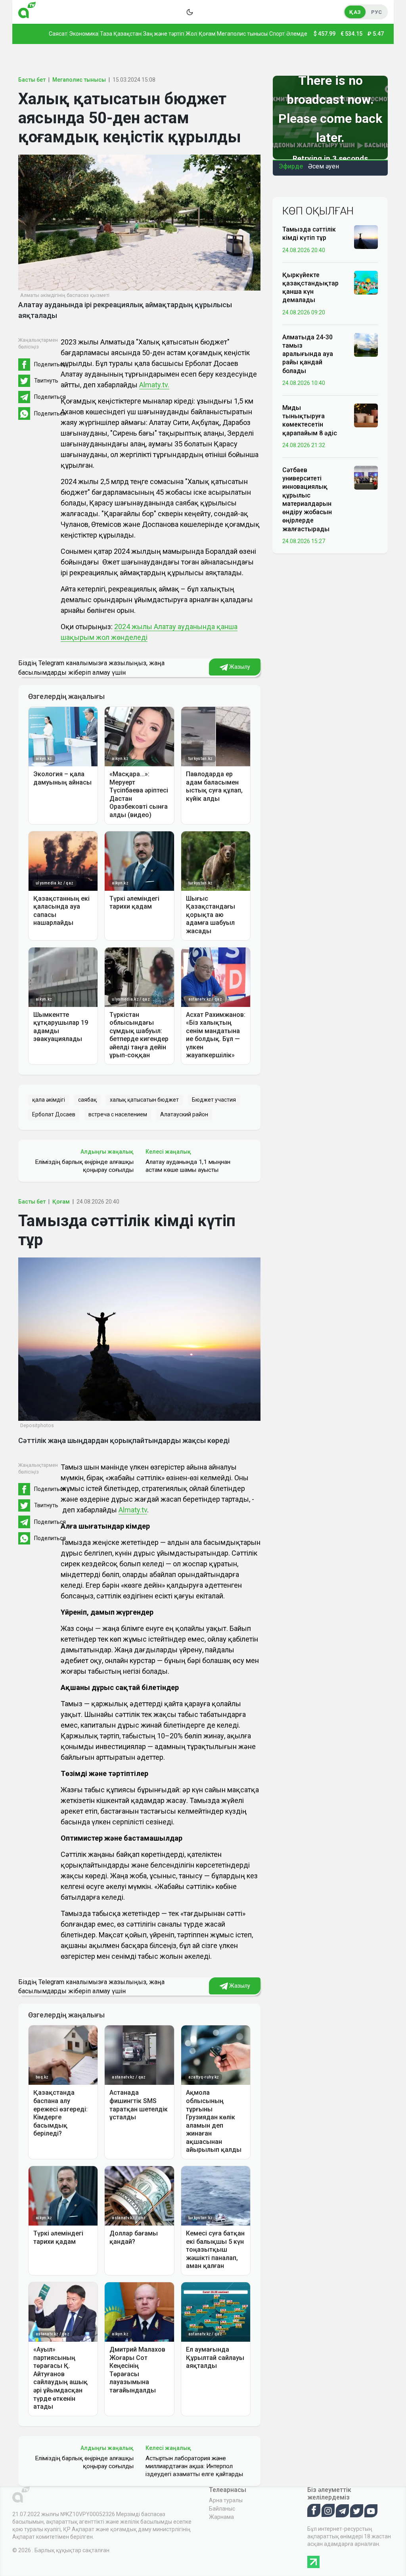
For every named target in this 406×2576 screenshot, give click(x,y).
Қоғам (207, 34)
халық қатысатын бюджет (144, 1100)
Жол (191, 34)
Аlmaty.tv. (154, 385)
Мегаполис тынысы (242, 34)
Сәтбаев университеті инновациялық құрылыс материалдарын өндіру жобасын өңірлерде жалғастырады (307, 500)
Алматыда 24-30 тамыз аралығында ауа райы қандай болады (308, 354)
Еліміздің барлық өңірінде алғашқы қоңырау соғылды (84, 1166)
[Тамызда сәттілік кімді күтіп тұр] (366, 237)
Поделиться (50, 364)
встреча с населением (118, 1114)
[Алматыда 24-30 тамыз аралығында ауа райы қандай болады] (366, 344)
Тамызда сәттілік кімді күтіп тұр (309, 233)
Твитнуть (46, 381)
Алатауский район (184, 1114)
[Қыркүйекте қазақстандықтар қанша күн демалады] (366, 282)
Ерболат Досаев (54, 1114)
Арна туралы (226, 2500)
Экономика (84, 34)
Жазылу (239, 667)
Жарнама (221, 2517)
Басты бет (32, 80)
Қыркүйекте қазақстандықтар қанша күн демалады (310, 288)
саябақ (87, 1100)
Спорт (277, 34)
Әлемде (297, 34)
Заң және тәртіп (164, 34)
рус (376, 12)
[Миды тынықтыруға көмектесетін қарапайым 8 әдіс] (366, 415)
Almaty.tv (133, 1510)
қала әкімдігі (49, 1100)
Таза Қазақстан (121, 34)
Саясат (58, 34)
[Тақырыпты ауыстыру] (190, 12)
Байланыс (222, 2509)
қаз (355, 12)
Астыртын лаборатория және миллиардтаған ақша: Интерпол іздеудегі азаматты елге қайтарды (194, 2466)
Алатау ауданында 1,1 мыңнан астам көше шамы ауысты (188, 1166)
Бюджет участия (214, 1100)
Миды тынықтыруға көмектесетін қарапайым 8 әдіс (310, 420)
